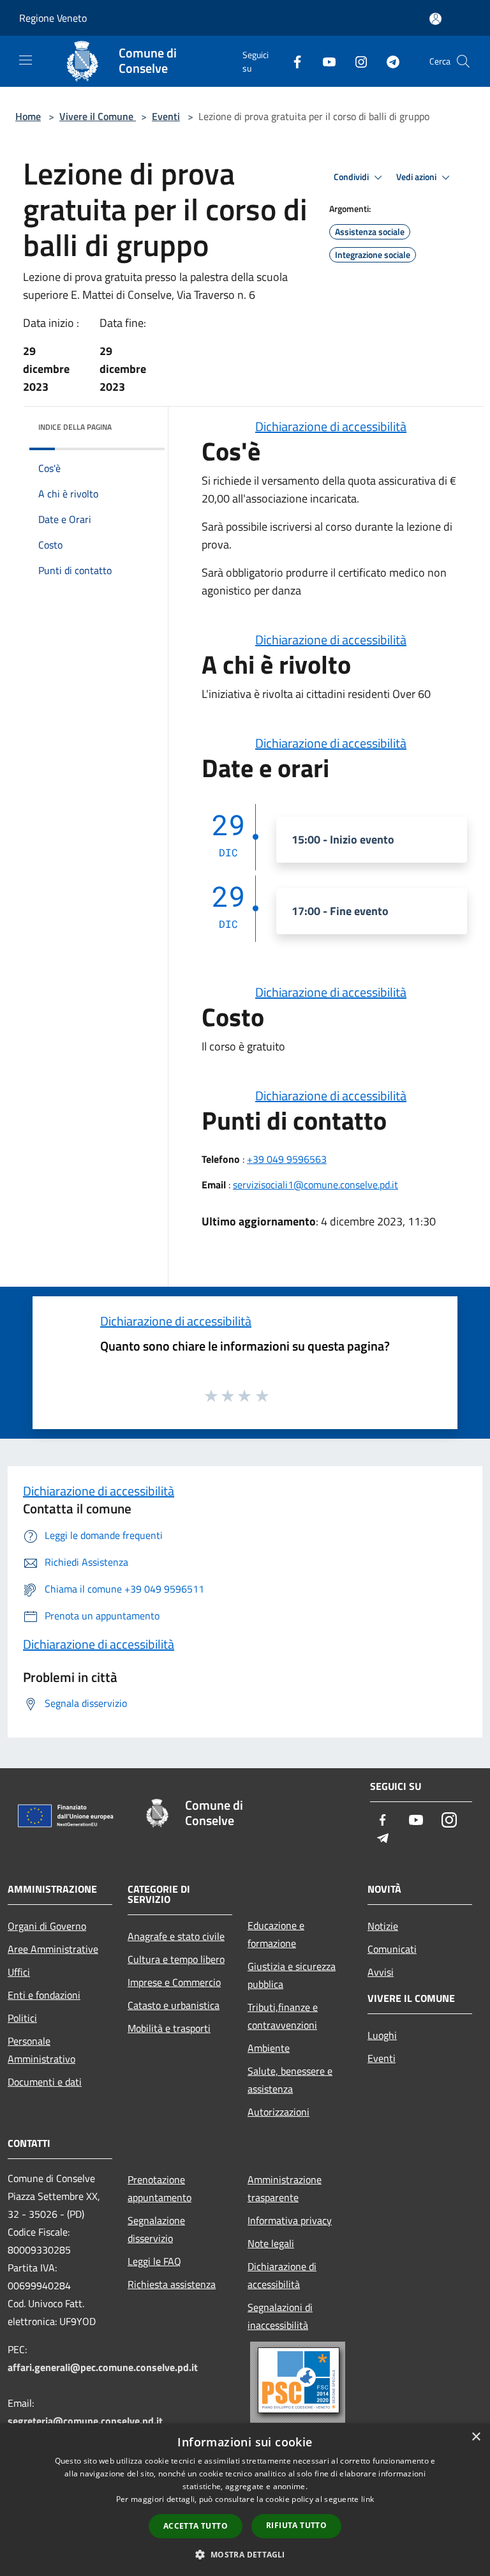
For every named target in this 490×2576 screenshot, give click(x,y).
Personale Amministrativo (41, 2050)
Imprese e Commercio (174, 1982)
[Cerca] (463, 61)
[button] (245, 2554)
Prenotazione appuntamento (160, 2188)
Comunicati (392, 1949)
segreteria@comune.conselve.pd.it (85, 2421)
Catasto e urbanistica (174, 2005)
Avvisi (381, 1972)
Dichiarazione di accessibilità (331, 426)
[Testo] (300, 2382)
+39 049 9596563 (287, 1159)
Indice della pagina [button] (75, 427)
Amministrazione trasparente (285, 2188)
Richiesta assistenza (172, 2284)
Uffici (19, 1972)
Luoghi (382, 2035)
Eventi (166, 116)
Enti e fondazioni (44, 1995)
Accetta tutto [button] (196, 2526)
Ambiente (269, 2048)
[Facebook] (292, 61)
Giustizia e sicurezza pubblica (292, 1975)
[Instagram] (356, 61)
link (367, 2499)
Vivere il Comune (98, 116)
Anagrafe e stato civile (176, 1936)
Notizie (383, 1926)
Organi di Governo (47, 1926)
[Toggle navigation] (26, 60)
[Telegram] (388, 61)
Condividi (352, 177)
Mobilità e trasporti (169, 2028)
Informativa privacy (290, 2220)
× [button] (476, 2437)
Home (28, 116)
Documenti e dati (45, 2082)
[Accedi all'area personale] (435, 19)
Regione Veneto (53, 18)
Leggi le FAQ (154, 2261)
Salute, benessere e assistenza (290, 2080)
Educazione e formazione (276, 1934)
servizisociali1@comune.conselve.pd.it (316, 1185)
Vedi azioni (417, 177)
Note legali (271, 2243)
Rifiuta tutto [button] (296, 2525)
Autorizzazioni (278, 2112)
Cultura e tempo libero (176, 1959)
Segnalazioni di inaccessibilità (280, 2316)
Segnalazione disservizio (156, 2229)
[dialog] (245, 2500)
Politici (22, 2018)
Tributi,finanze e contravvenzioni (283, 2016)
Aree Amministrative (53, 1949)
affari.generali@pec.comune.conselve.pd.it (103, 2367)
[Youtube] (324, 61)
